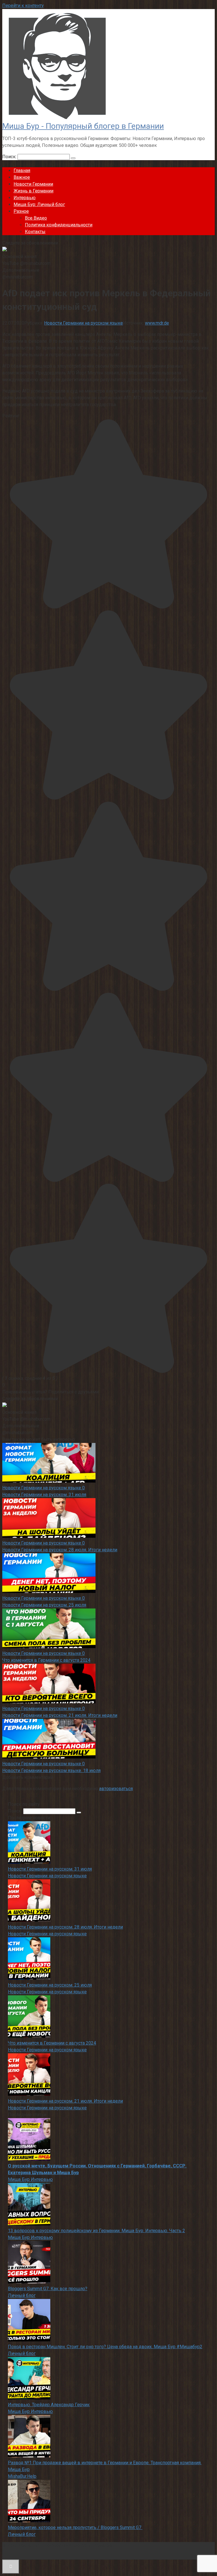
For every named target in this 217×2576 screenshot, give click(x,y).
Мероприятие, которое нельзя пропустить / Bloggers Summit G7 (75, 2527)
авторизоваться (116, 1789)
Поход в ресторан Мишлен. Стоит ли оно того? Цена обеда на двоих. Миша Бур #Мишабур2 (105, 2347)
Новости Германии (33, 184)
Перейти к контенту (23, 6)
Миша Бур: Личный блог (39, 204)
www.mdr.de (157, 323)
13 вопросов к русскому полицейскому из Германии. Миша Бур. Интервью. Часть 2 (96, 2231)
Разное (21, 211)
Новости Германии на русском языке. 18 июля (51, 1770)
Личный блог (22, 2295)
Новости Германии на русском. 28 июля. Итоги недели (60, 1550)
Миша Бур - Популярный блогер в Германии (83, 126)
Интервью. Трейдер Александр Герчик (49, 2405)
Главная (22, 170)
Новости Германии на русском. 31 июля (44, 1495)
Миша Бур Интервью (30, 2179)
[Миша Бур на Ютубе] (5, 250)
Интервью (25, 198)
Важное (22, 177)
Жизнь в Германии (33, 191)
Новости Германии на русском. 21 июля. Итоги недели (60, 1715)
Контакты (35, 232)
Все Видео (36, 218)
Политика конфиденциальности (59, 225)
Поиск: (10, 157)
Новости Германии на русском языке (83, 323)
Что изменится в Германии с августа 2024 (46, 1660)
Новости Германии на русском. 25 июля (44, 1605)
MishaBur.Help (22, 2476)
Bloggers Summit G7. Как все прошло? (48, 2289)
